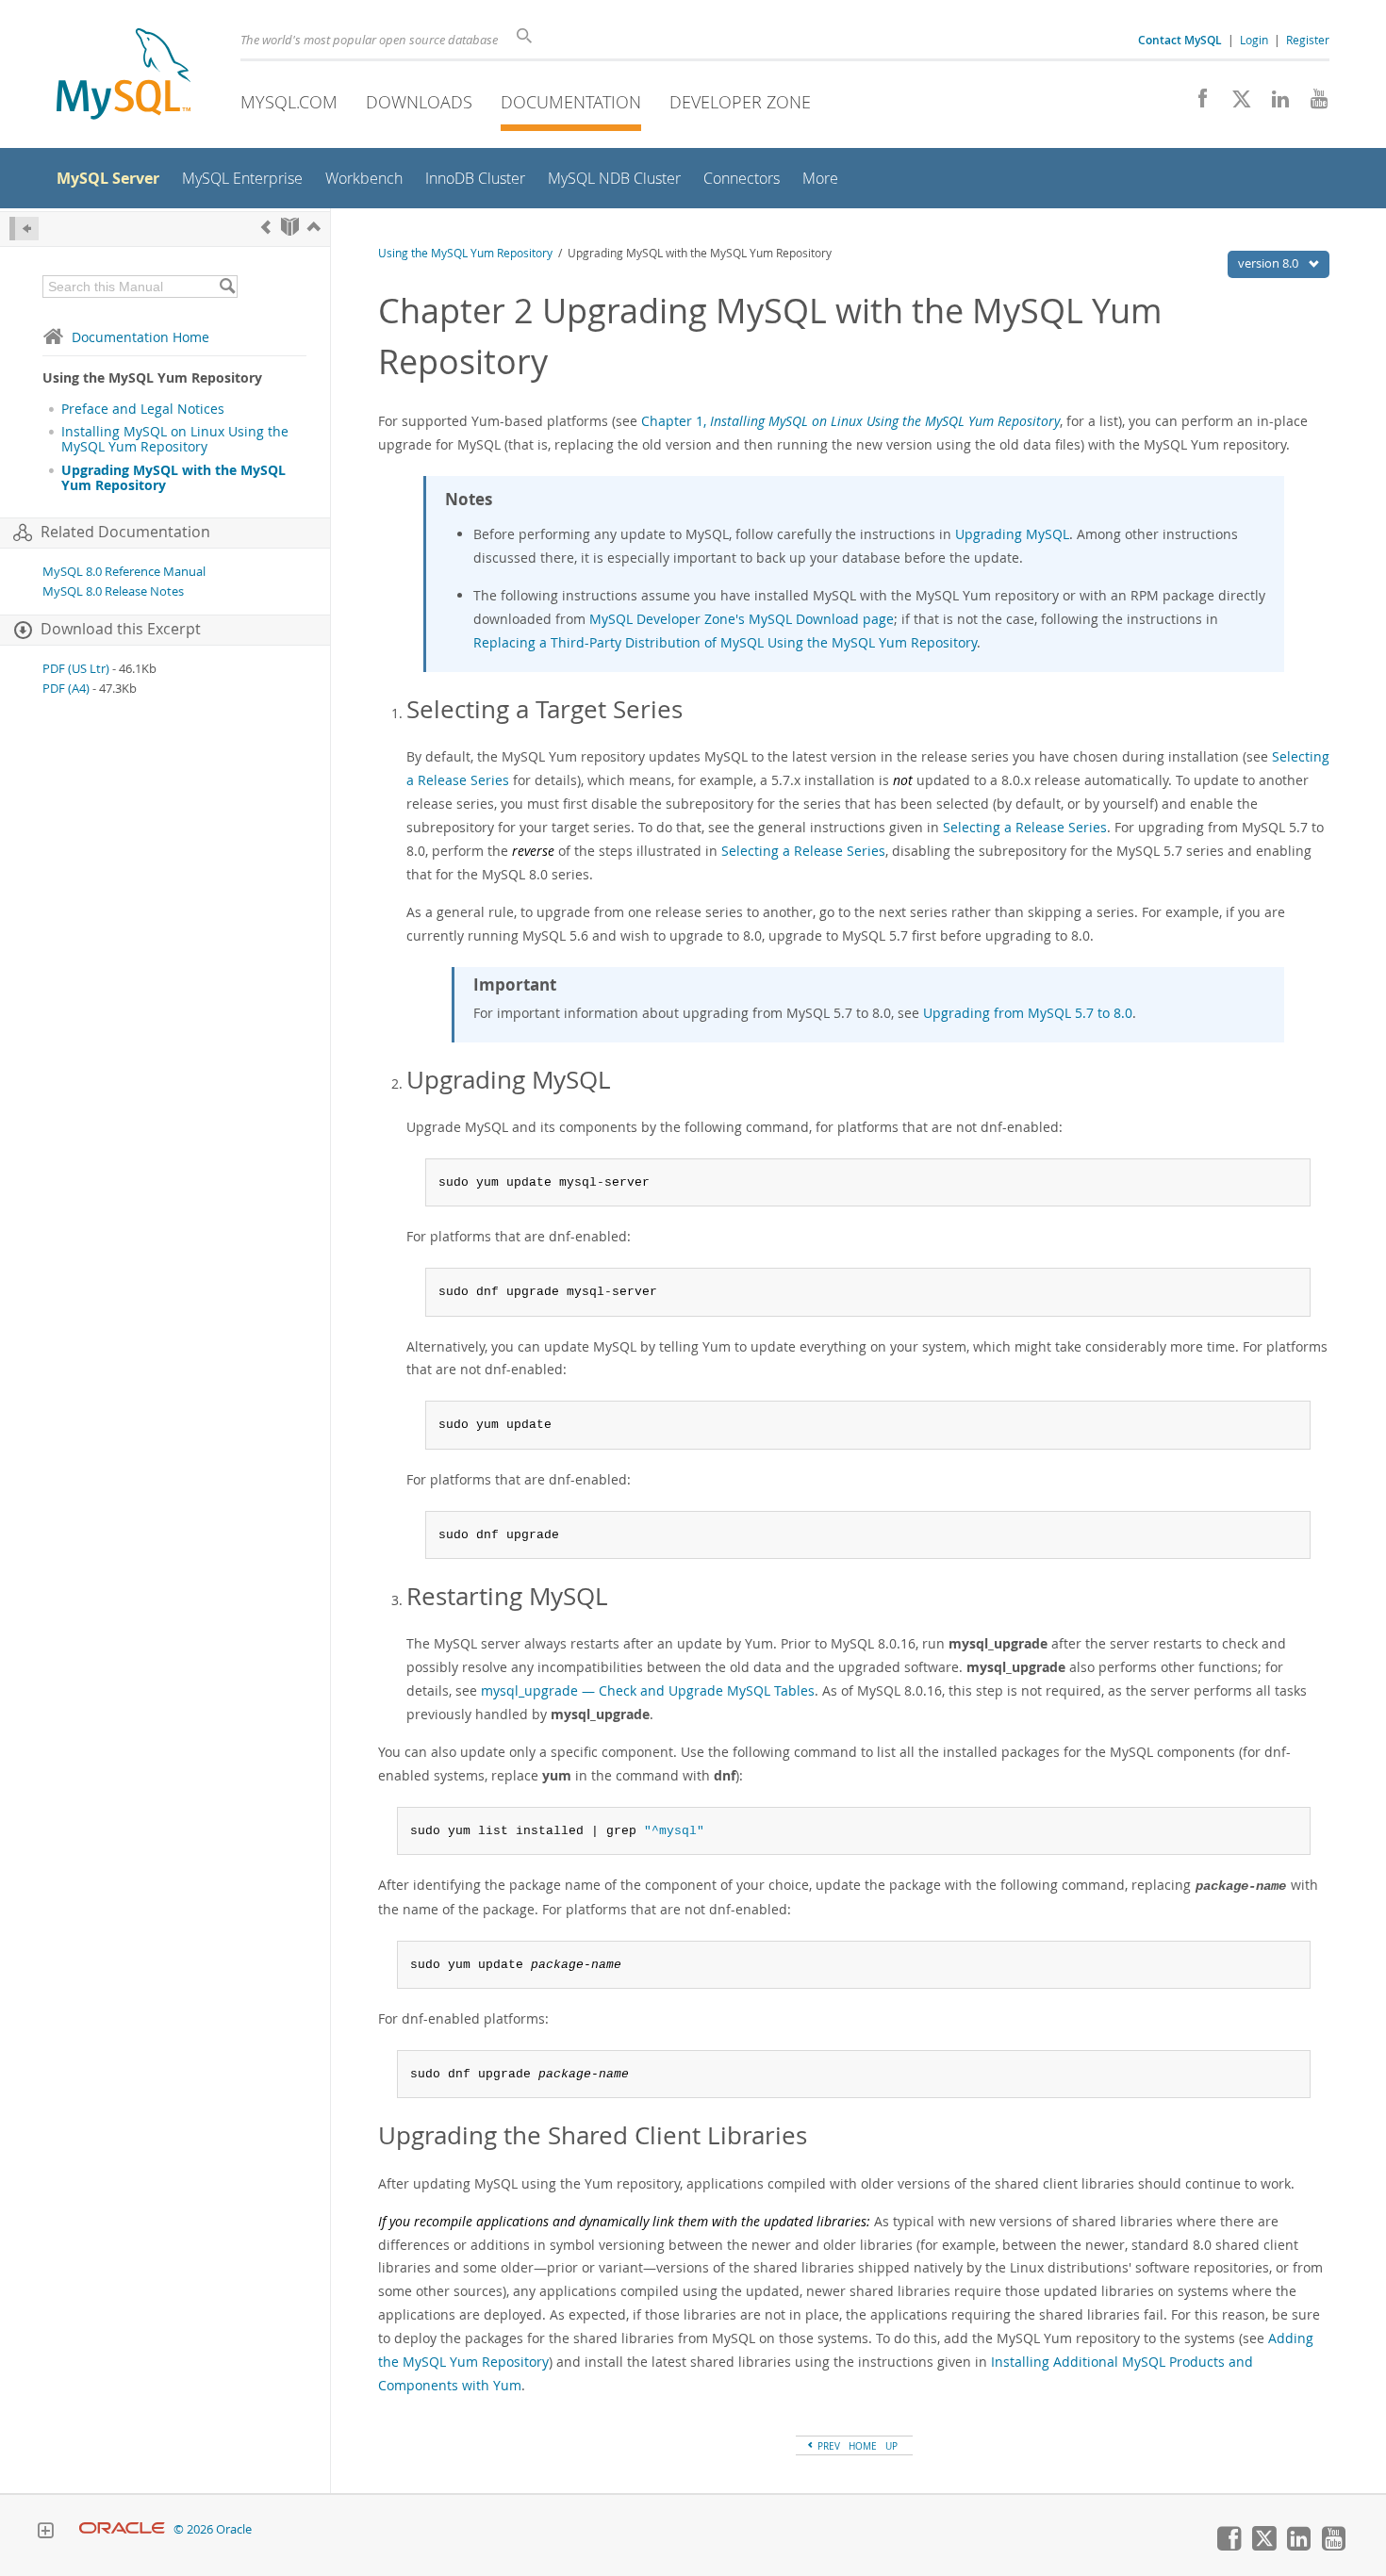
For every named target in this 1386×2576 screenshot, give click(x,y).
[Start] (290, 227)
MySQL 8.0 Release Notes (113, 591)
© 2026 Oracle (213, 2529)
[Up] (314, 227)
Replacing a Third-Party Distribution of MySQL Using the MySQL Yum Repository (725, 642)
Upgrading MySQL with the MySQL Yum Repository (173, 478)
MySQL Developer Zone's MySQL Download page (742, 619)
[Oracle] (122, 2529)
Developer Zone (740, 102)
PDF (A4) (66, 689)
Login (1254, 40)
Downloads (419, 102)
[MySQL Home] (124, 76)
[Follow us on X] (1235, 104)
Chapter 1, (850, 421)
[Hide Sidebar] (24, 229)
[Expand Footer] (45, 2533)
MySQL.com (289, 102)
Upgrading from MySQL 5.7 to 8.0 (1028, 1013)
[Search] (227, 287)
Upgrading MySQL (1012, 534)
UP (891, 2446)
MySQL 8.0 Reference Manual (124, 572)
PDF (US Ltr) (76, 669)
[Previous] (266, 227)
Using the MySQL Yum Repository (465, 253)
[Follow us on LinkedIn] (1273, 104)
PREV (827, 2446)
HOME (863, 2446)
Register (1308, 40)
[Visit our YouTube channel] (1312, 104)
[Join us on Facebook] (1196, 104)
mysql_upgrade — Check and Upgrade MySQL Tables (648, 1690)
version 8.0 (1270, 263)
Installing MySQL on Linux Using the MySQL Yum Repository (175, 439)
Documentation (571, 102)
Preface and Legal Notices (143, 409)
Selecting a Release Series (1025, 827)
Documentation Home (140, 337)
